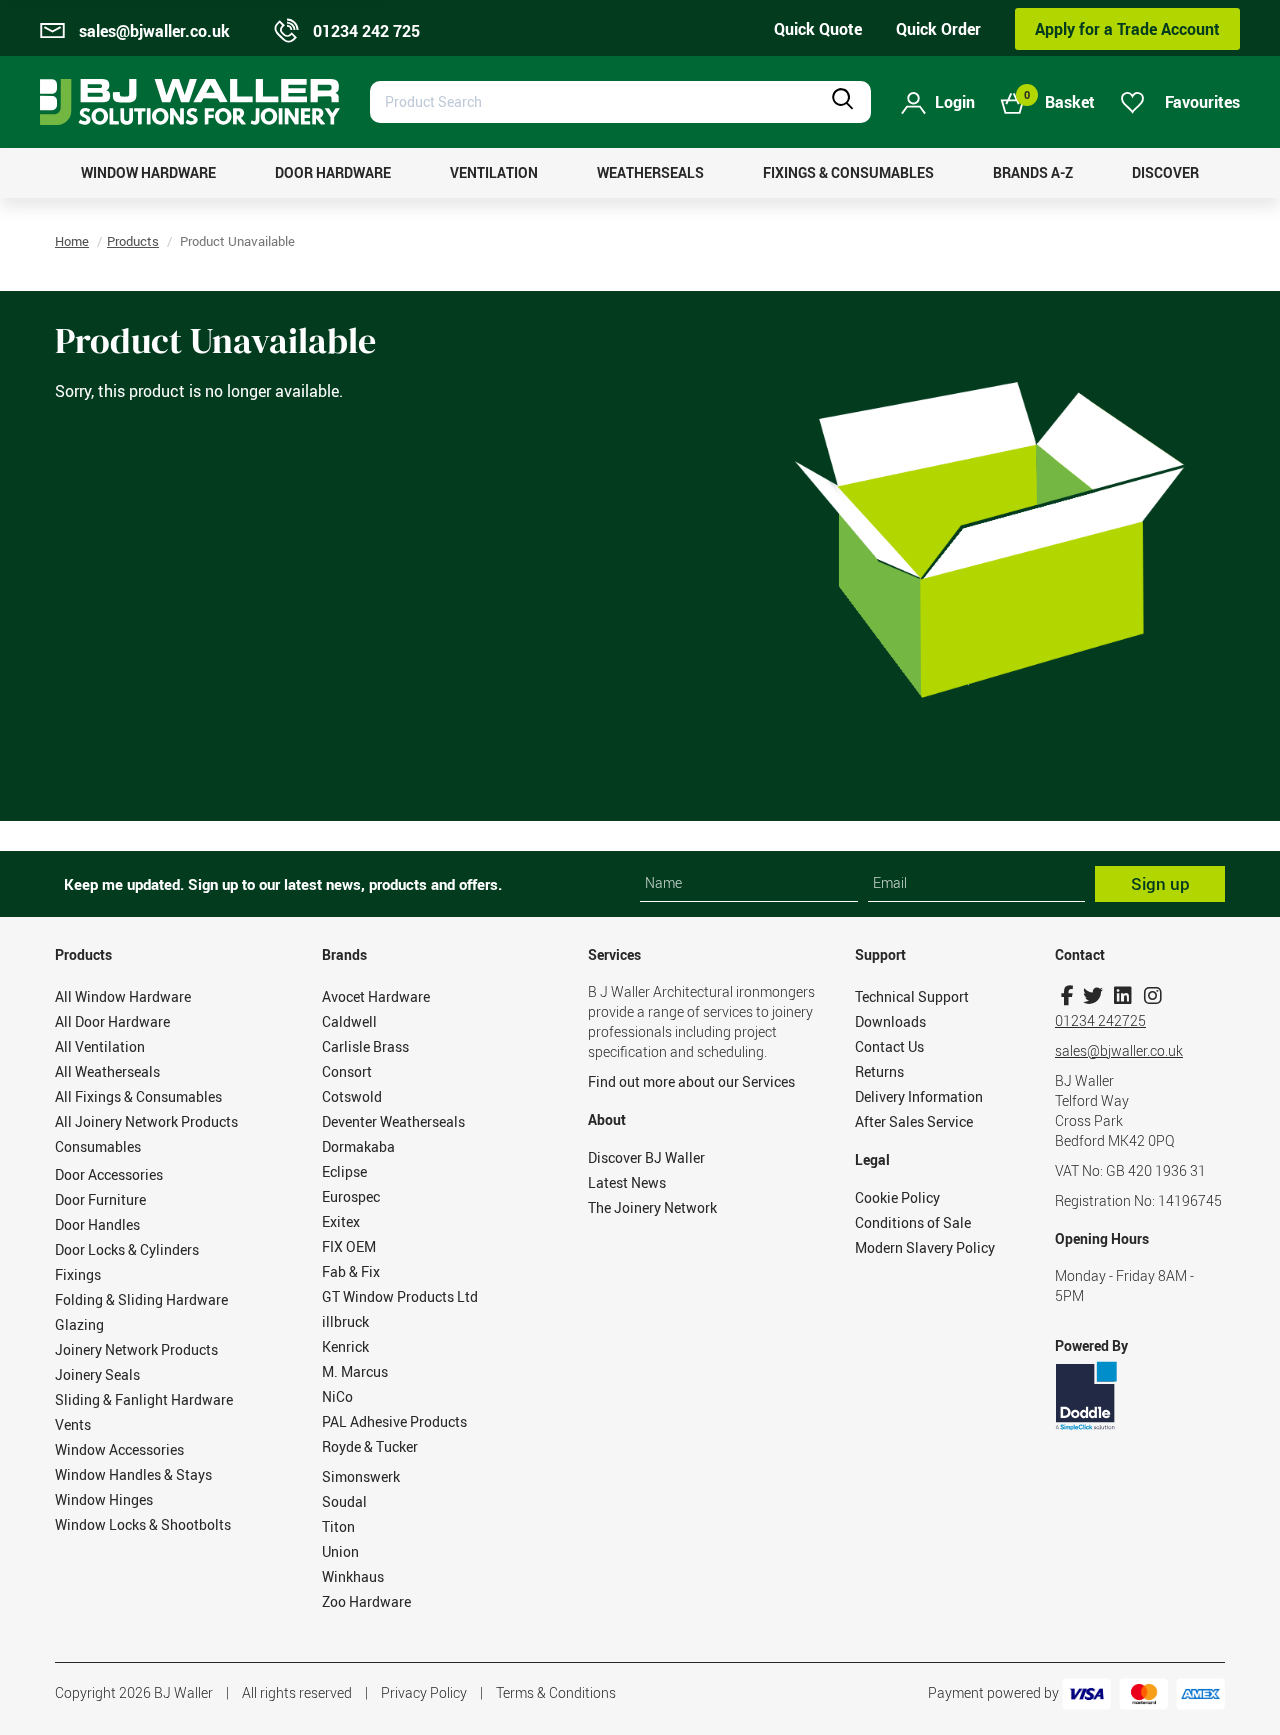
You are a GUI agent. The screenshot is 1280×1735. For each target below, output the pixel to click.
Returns (879, 1071)
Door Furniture (100, 1199)
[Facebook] (1067, 995)
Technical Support (912, 996)
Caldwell (349, 1021)
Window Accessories (119, 1449)
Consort (347, 1071)
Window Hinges (104, 1499)
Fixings (78, 1274)
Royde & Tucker (370, 1446)
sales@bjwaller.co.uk (1119, 1050)
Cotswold (352, 1096)
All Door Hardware (112, 1021)
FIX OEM (349, 1246)
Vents (73, 1424)
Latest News (627, 1182)
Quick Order (938, 29)
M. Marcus (355, 1371)
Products (133, 241)
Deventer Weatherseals (393, 1121)
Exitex (341, 1221)
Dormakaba (358, 1146)
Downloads (890, 1021)
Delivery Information (919, 1096)
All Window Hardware (123, 996)
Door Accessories (109, 1174)
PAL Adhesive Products (394, 1421)
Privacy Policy (424, 1692)
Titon (338, 1526)
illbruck (345, 1321)
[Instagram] (1152, 995)
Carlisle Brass (365, 1046)
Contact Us (889, 1046)
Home (72, 241)
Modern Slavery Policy (925, 1247)
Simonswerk (361, 1476)
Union (340, 1551)
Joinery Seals (97, 1374)
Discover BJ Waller (646, 1157)
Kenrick (345, 1346)
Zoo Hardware (366, 1601)
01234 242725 (1100, 1020)
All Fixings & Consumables (138, 1096)
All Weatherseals (107, 1071)
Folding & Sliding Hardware (141, 1299)
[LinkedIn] (1122, 995)
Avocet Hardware (376, 996)
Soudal (344, 1501)
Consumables (98, 1146)
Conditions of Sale (913, 1222)
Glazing (79, 1324)
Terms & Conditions (556, 1692)
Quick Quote (818, 29)
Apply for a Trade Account (1127, 29)
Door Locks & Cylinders (127, 1249)
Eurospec (351, 1196)
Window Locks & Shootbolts (143, 1524)
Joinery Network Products (136, 1349)
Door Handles (97, 1224)
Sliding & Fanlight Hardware (144, 1399)
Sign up (1160, 883)
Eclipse (344, 1171)
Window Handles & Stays (133, 1474)
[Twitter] (1092, 995)
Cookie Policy (897, 1197)
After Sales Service (914, 1121)
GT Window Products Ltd (400, 1296)
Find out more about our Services (691, 1081)
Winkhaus (353, 1576)
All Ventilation (100, 1046)
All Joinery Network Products (146, 1121)
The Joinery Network (652, 1207)
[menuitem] (148, 173)
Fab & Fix (351, 1271)
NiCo (337, 1396)
